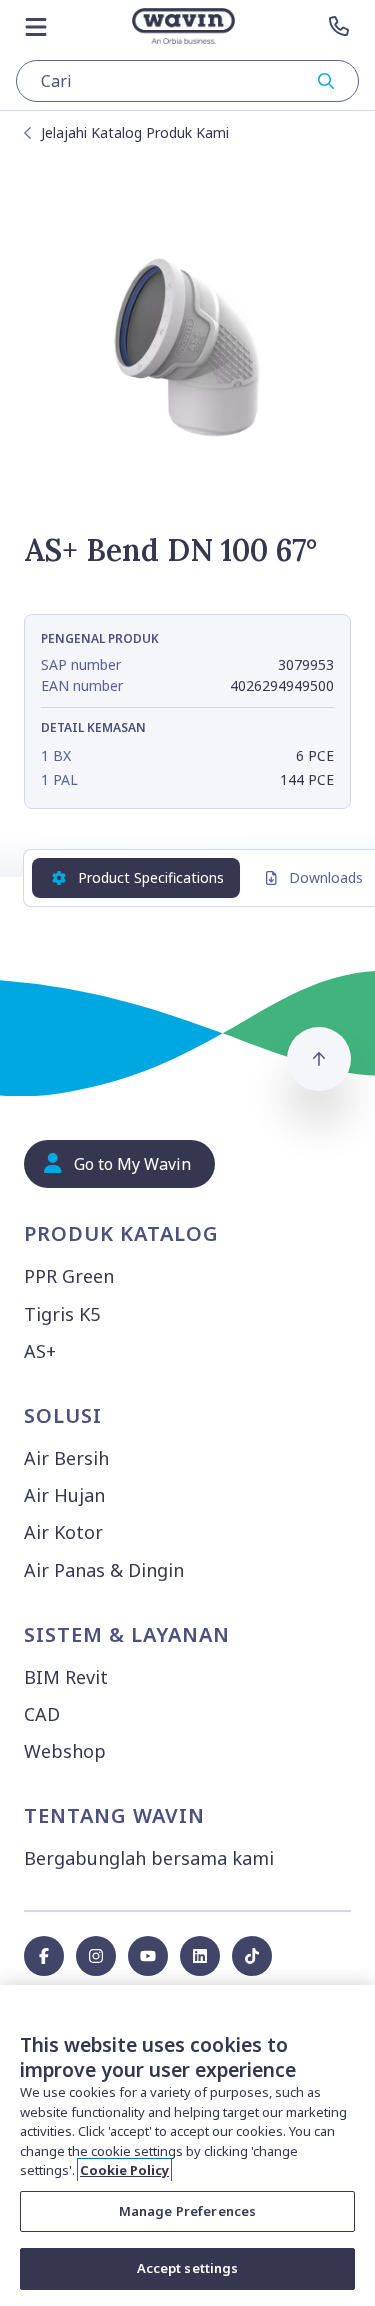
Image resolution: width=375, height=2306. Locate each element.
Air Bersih (66, 1458)
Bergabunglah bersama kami (149, 1858)
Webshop (65, 1751)
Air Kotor (63, 1532)
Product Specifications (151, 877)
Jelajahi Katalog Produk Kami (135, 132)
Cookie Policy (124, 2170)
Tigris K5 (62, 1314)
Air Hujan (64, 1495)
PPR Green (69, 1276)
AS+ (40, 1351)
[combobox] (187, 81)
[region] (187, 2145)
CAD (42, 1714)
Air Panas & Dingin (104, 1570)
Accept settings (188, 2268)
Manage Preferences (187, 2211)
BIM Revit (66, 1677)
